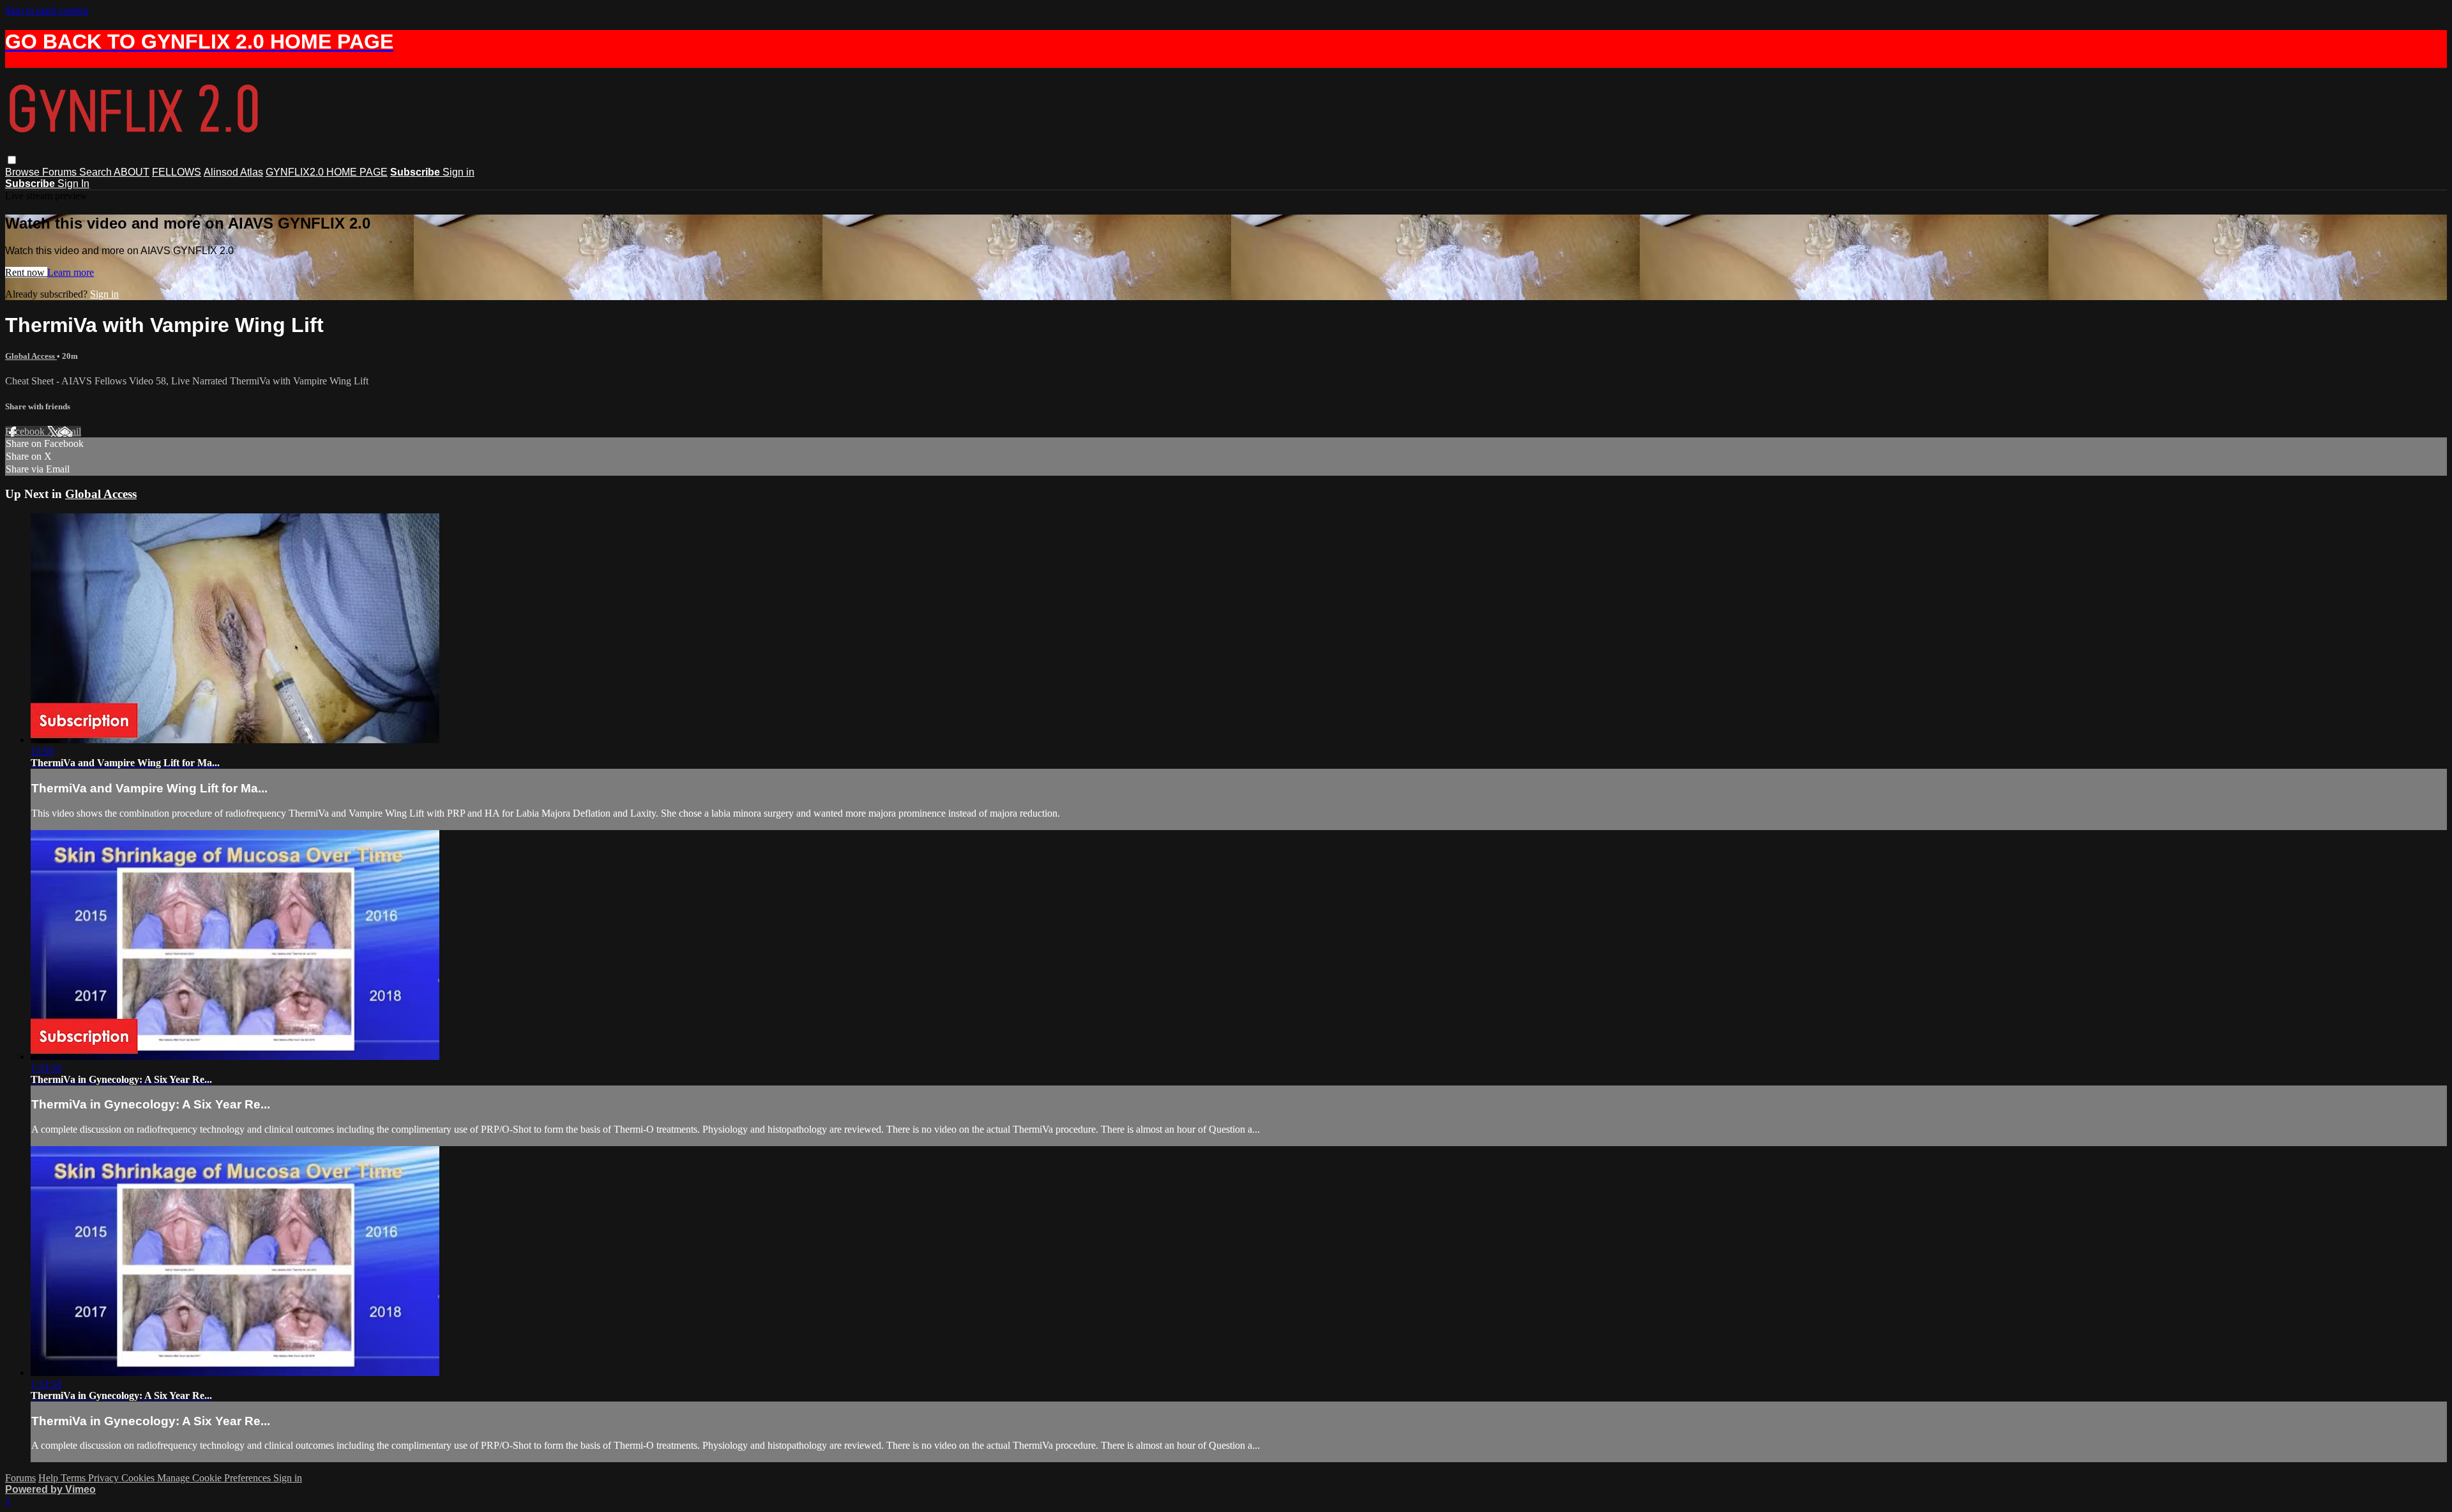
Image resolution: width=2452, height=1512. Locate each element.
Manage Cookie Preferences (215, 1478)
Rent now (26, 272)
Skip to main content (47, 11)
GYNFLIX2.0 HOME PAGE (327, 172)
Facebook (26, 431)
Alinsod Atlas (233, 172)
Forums (61, 172)
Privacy (105, 1478)
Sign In (73, 184)
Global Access (31, 356)
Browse (24, 172)
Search (96, 172)
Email (69, 431)
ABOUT (132, 172)
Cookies (139, 1478)
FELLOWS (177, 172)
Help (49, 1478)
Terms (74, 1478)
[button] (12, 160)
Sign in (458, 172)
